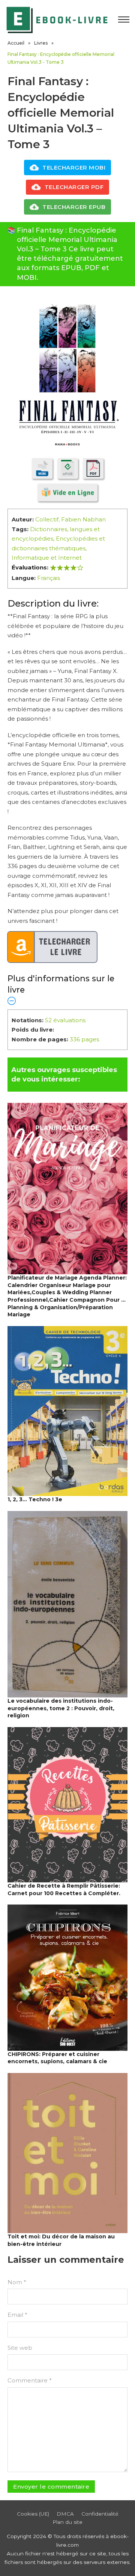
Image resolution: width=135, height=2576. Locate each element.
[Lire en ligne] (67, 492)
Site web (20, 2348)
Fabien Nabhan (83, 519)
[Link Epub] (68, 468)
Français (49, 578)
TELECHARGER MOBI (74, 167)
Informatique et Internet (47, 558)
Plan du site (67, 2522)
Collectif (47, 519)
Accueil (16, 43)
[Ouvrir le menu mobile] (124, 20)
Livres (41, 43)
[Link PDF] (93, 468)
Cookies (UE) (33, 2514)
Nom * (17, 2282)
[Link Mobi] (42, 468)
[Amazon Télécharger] (52, 947)
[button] (67, 989)
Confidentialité (100, 2514)
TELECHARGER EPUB (74, 207)
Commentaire (30, 2380)
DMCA (65, 2514)
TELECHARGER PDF (74, 187)
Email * (17, 2315)
